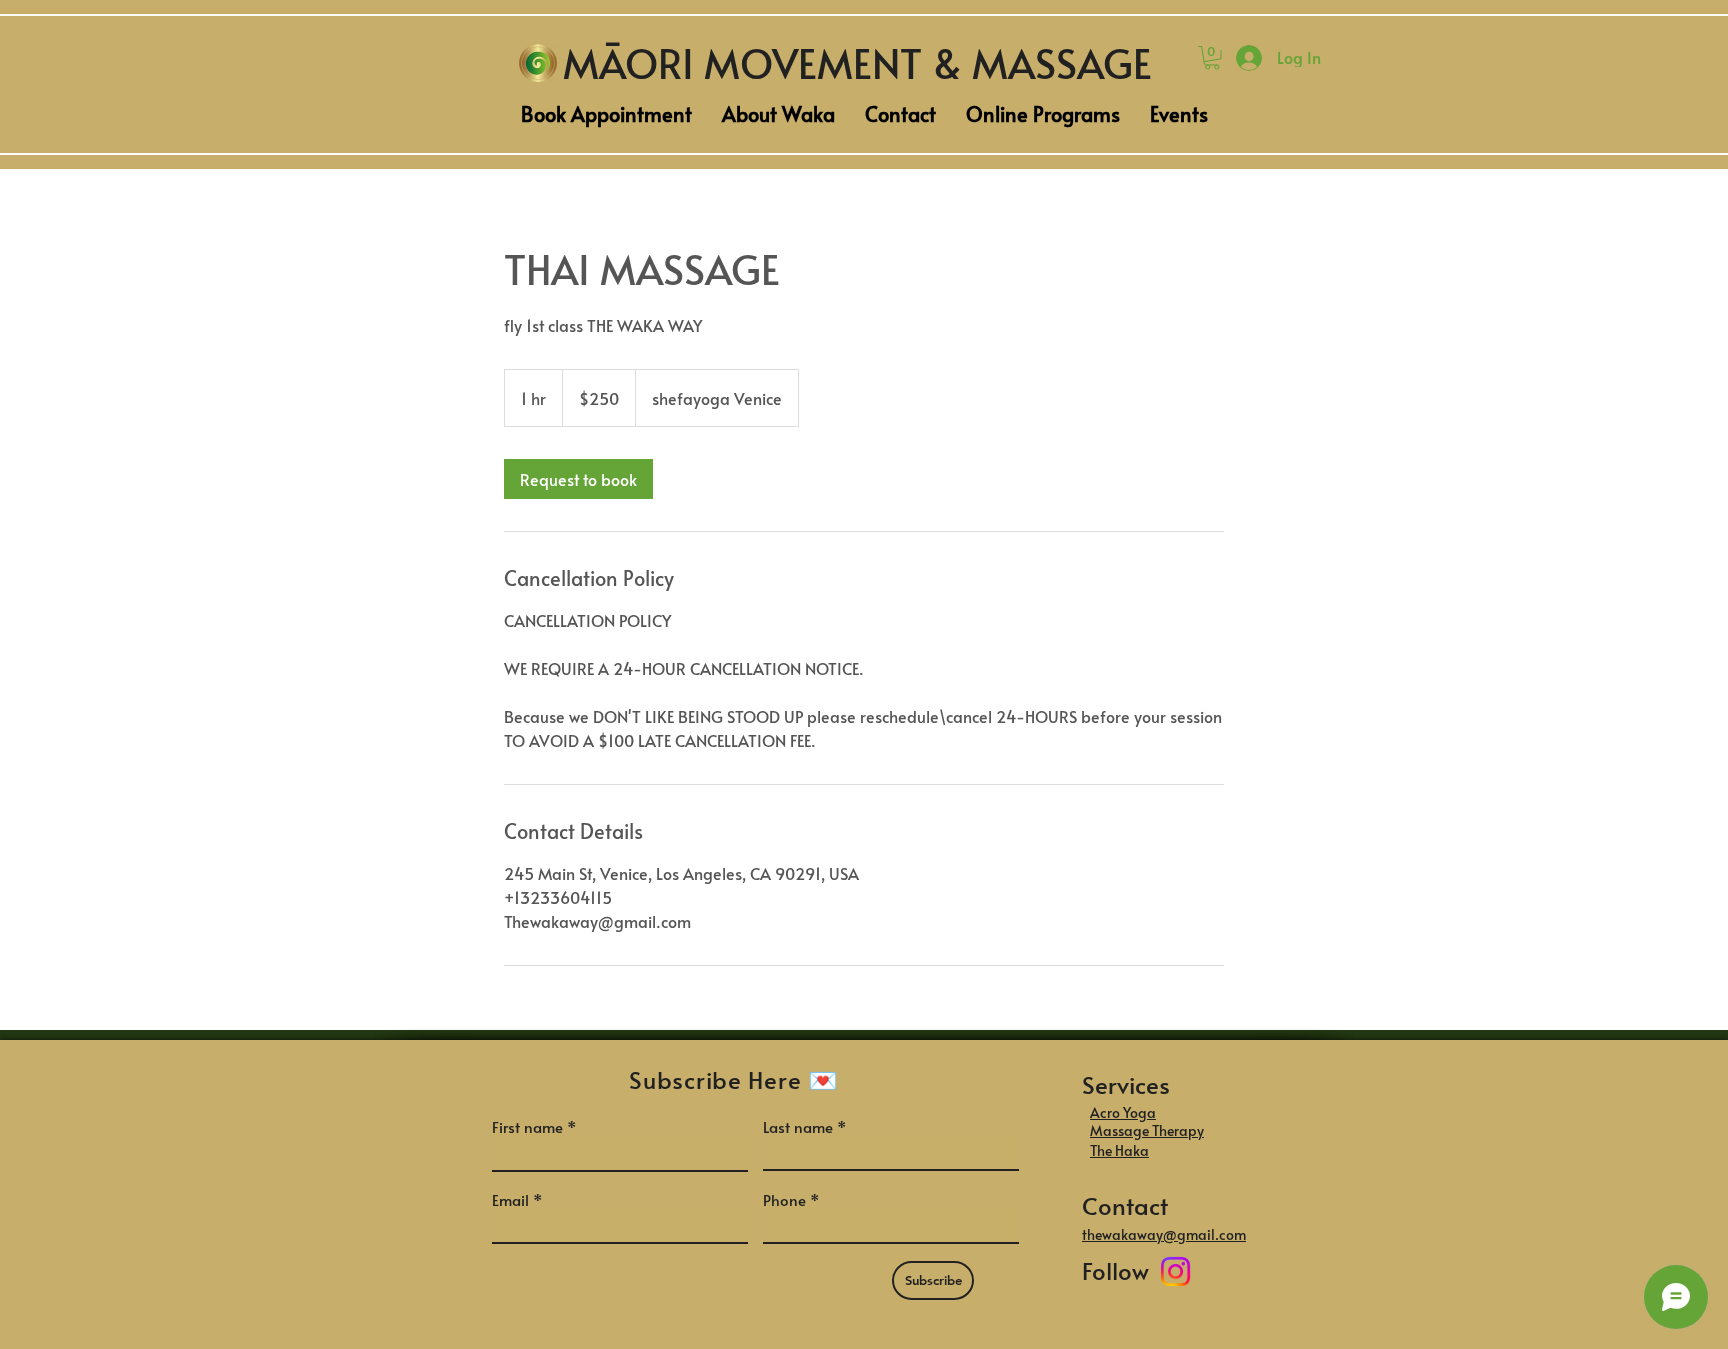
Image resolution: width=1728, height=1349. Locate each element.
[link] (578, 479)
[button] (1212, 58)
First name (527, 1126)
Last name (798, 1126)
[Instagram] (1175, 1271)
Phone (784, 1199)
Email (510, 1199)
